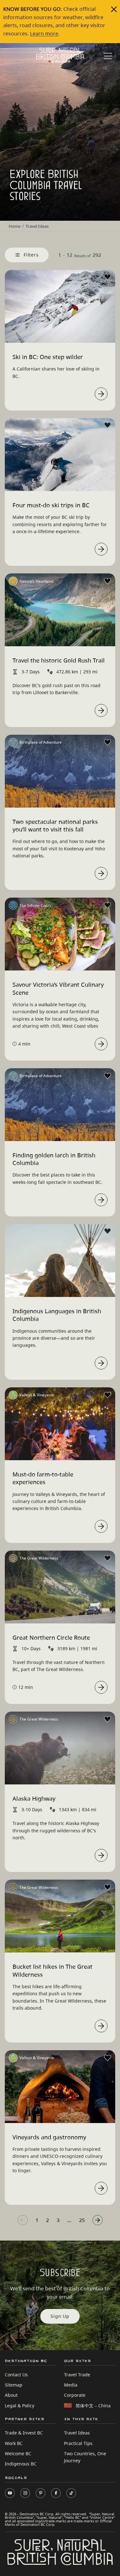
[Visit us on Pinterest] (40, 2493)
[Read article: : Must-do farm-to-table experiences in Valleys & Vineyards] (101, 1526)
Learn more (44, 34)
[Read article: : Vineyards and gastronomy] (101, 2188)
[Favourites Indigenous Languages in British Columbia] (108, 1231)
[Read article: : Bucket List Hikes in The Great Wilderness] (101, 2026)
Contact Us (16, 2375)
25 (82, 2220)
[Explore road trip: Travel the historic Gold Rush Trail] (101, 710)
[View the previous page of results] (23, 2220)
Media (71, 2385)
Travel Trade (77, 2375)
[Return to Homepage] (60, 55)
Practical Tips (78, 2443)
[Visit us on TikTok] (71, 2493)
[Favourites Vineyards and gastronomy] (108, 2058)
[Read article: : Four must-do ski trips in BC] (101, 549)
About (11, 2395)
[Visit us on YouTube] (10, 2493)
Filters (31, 255)
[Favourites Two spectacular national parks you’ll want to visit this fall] (108, 742)
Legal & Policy (20, 2406)
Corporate (75, 2395)
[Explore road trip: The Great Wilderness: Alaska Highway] (101, 1855)
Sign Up (60, 2316)
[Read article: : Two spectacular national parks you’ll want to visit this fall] (101, 873)
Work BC (14, 2443)
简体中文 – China (93, 2406)
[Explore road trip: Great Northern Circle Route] (101, 1687)
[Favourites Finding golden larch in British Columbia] (108, 1076)
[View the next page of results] (98, 2220)
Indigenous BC (21, 2464)
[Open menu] (108, 56)
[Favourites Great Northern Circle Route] (108, 1558)
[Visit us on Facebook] (56, 2493)
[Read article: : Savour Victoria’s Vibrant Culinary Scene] (101, 1044)
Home (15, 226)
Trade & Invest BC (24, 2433)
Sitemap (14, 2385)
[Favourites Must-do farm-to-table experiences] (108, 1395)
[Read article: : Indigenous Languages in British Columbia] (101, 1363)
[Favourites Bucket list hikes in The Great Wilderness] (108, 1887)
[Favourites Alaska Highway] (108, 1719)
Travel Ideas (77, 2433)
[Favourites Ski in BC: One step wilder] (108, 277)
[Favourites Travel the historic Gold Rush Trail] (108, 581)
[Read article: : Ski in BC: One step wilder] (101, 394)
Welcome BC (18, 2453)
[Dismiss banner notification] (114, 9)
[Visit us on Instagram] (25, 2493)
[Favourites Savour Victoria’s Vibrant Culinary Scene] (108, 905)
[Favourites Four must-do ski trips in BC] (108, 425)
